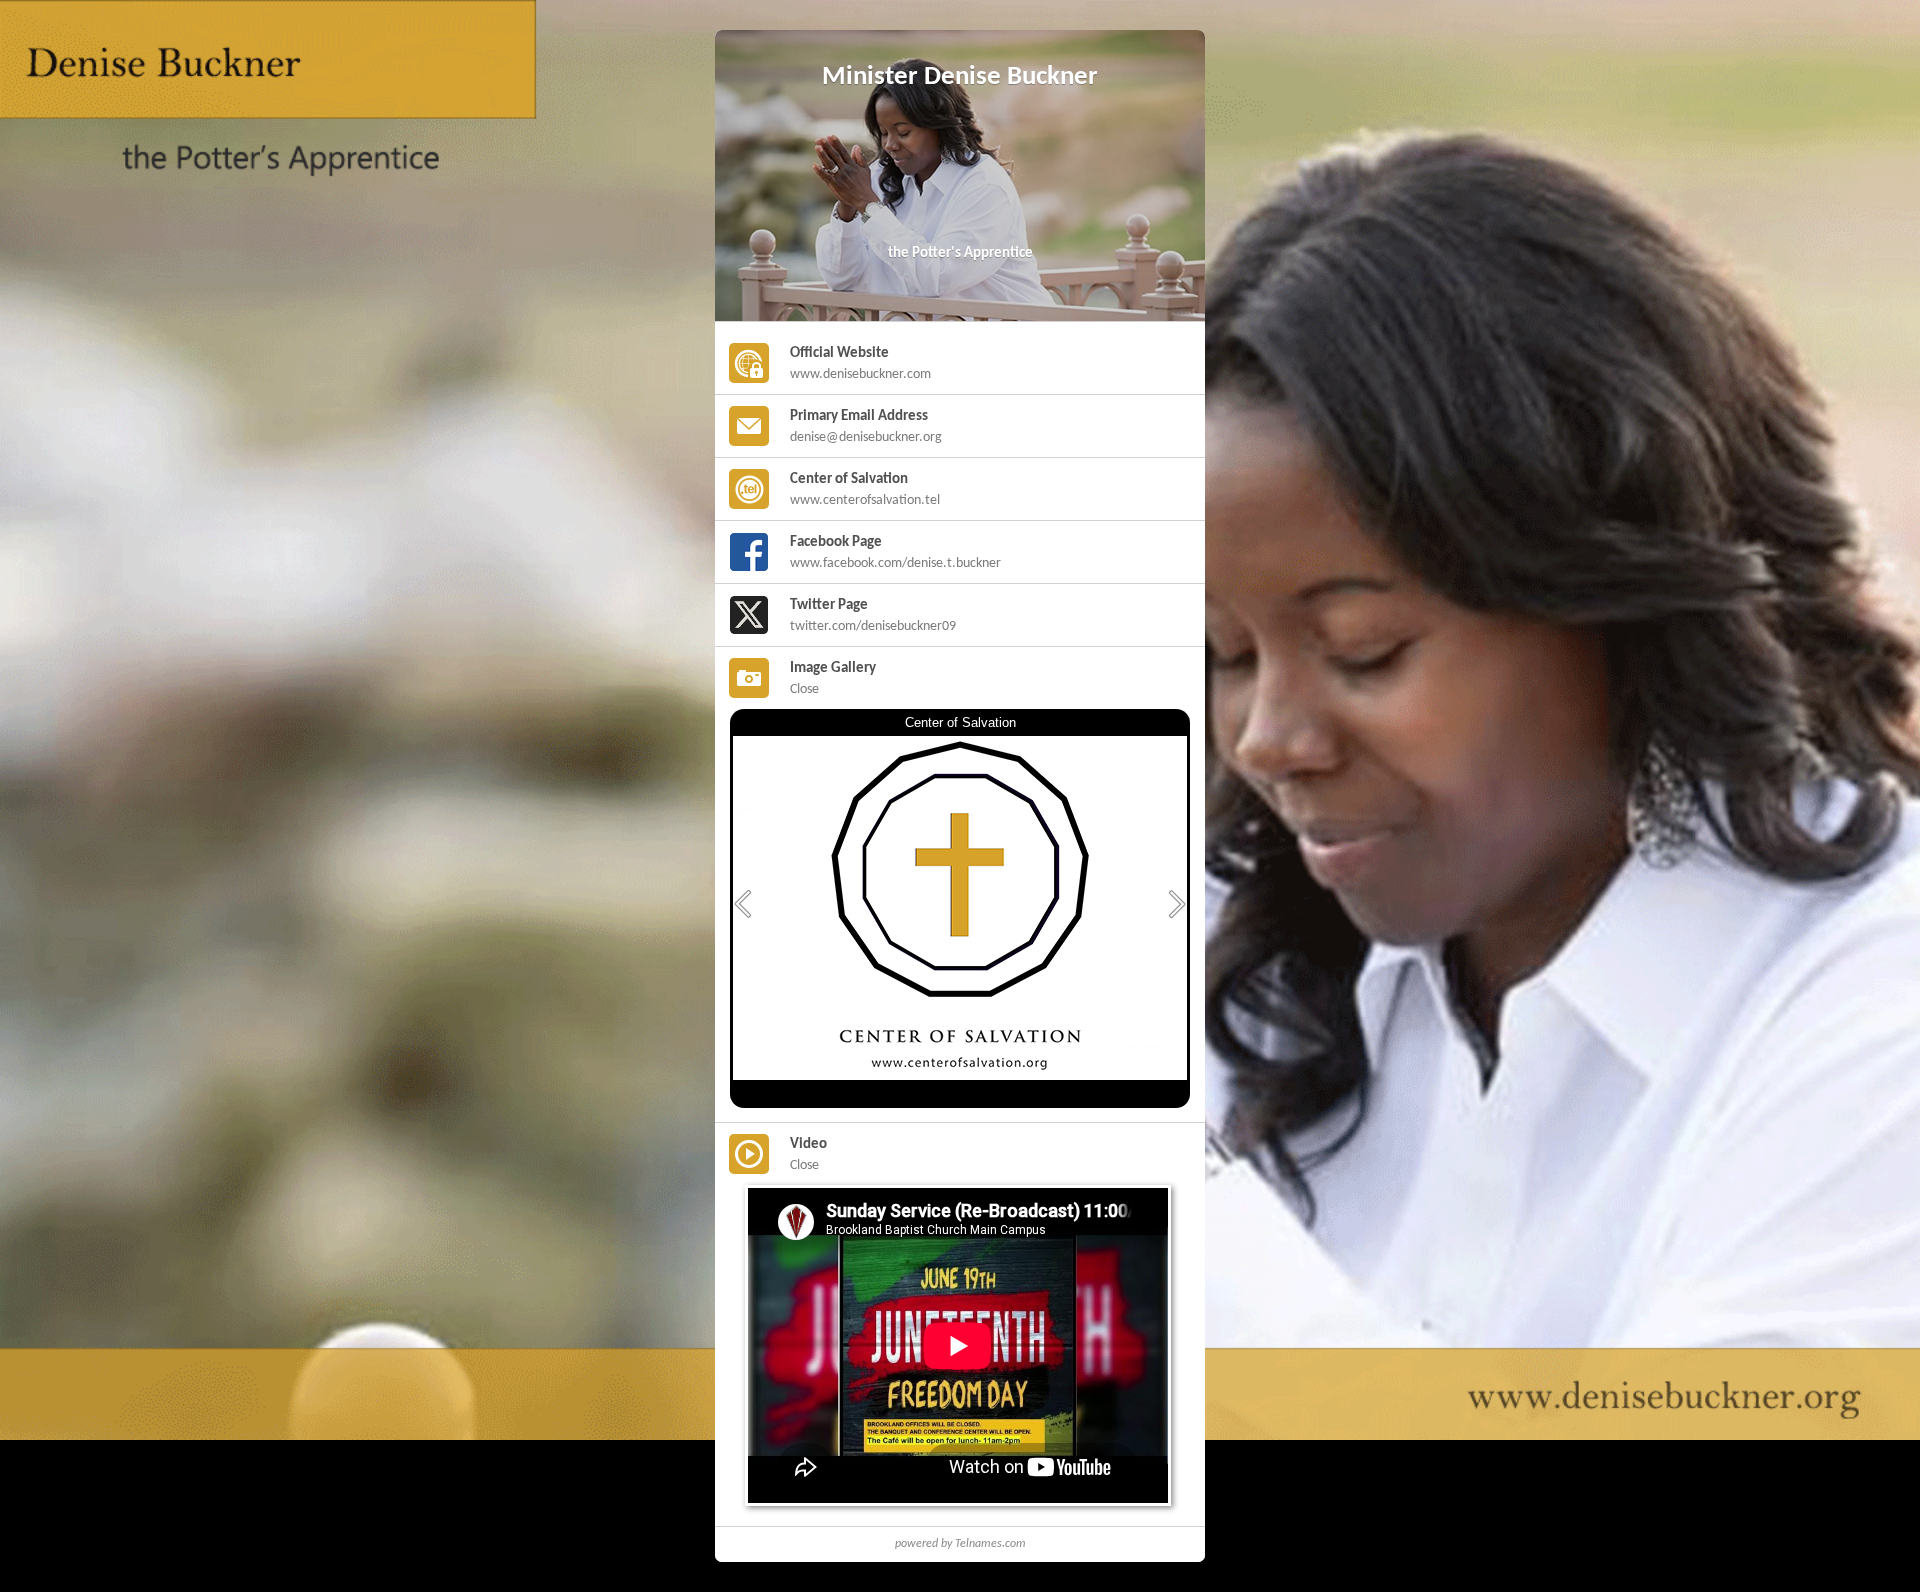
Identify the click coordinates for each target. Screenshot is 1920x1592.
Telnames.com (990, 1544)
